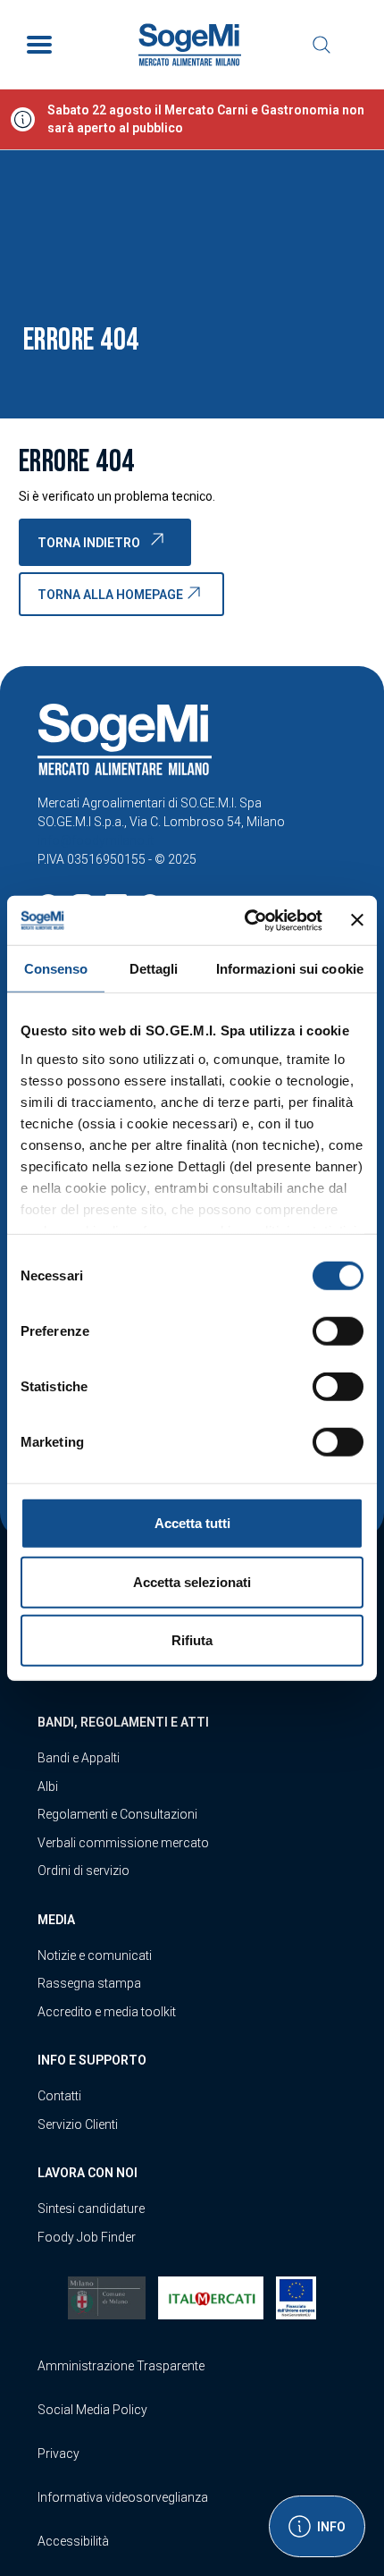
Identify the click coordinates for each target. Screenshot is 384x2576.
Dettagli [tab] (154, 969)
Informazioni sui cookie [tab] (290, 969)
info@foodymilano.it (96, 840)
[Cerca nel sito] (321, 45)
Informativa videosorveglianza (123, 2497)
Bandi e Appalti (79, 1758)
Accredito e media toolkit (107, 2012)
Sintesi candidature (91, 2209)
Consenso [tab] (56, 969)
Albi (48, 1786)
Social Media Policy (92, 2410)
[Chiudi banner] (357, 920)
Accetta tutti (192, 1523)
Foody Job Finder (87, 2237)
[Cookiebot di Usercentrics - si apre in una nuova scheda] (246, 920)
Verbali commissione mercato (123, 1843)
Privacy (58, 2454)
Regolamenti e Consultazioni (117, 1814)
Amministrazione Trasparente (121, 2366)
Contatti (59, 2096)
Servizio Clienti (78, 2124)
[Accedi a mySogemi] (357, 45)
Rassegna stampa (89, 1983)
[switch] (338, 1331)
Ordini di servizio (83, 1871)
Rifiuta (192, 1640)
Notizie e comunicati (95, 1955)
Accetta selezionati (192, 1581)
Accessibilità (73, 2541)
